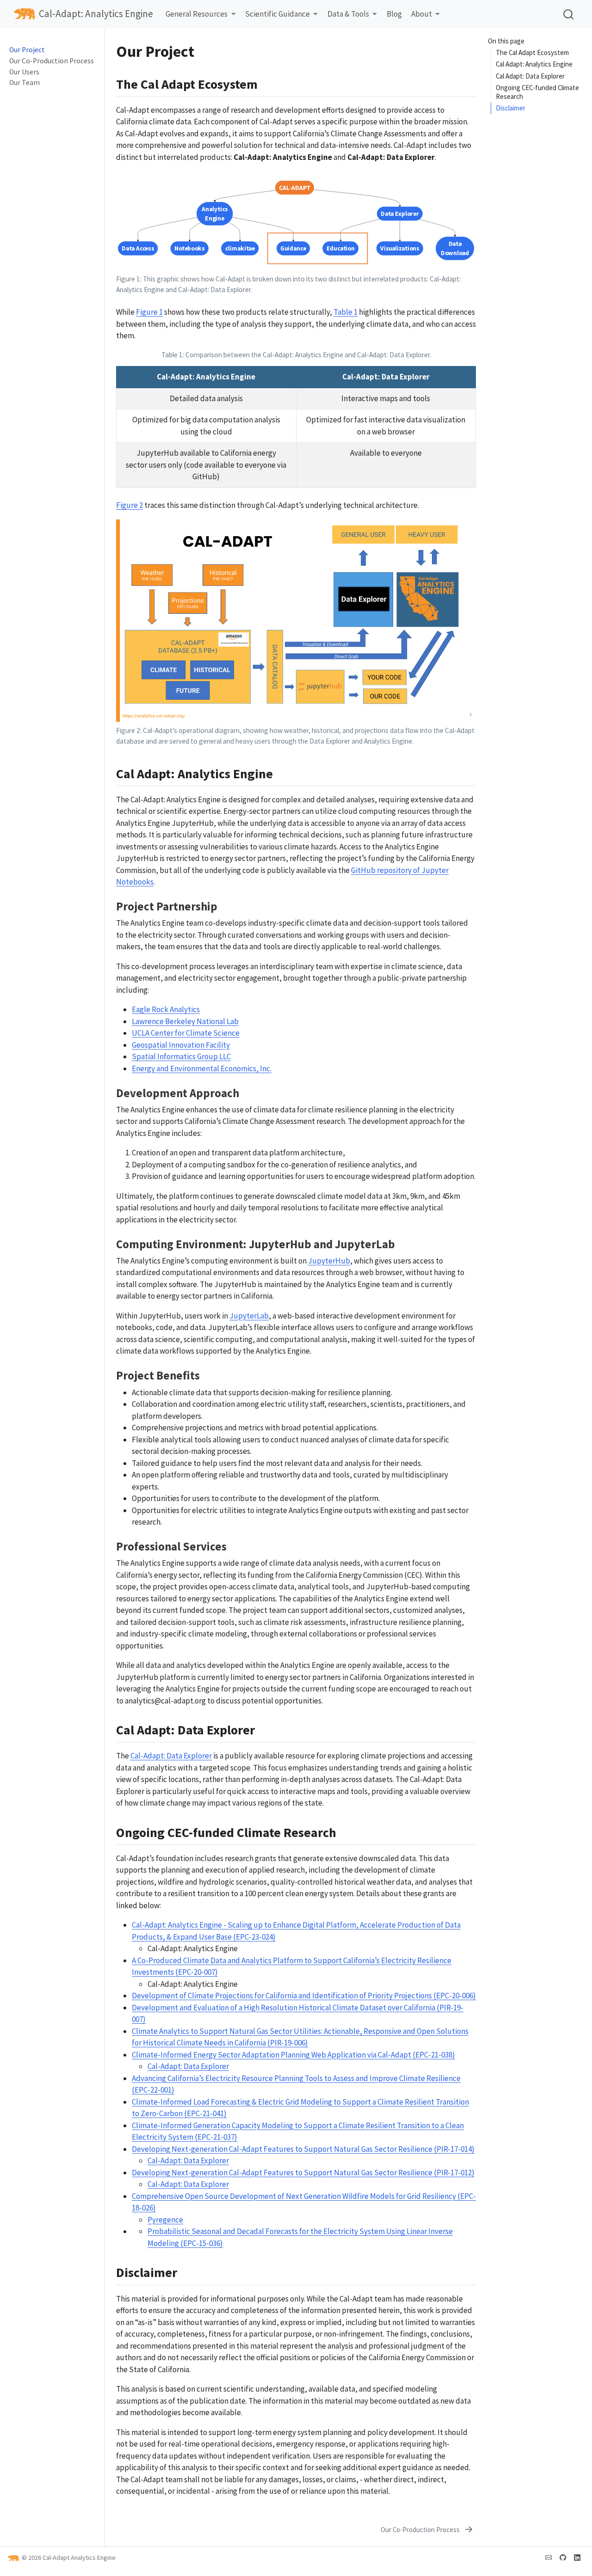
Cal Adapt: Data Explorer (530, 76)
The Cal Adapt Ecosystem (532, 52)
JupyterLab (249, 1316)
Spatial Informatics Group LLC (181, 1056)
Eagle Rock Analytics (166, 1009)
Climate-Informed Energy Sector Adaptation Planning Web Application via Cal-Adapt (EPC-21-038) (293, 2055)
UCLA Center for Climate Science (186, 1033)
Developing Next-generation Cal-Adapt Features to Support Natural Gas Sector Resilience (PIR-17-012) (303, 2173)
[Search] (568, 14)
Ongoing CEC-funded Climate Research (537, 92)
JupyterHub (329, 1261)
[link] (201, 15)
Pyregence (165, 2220)
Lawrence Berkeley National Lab (185, 1021)
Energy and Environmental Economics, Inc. (202, 1068)
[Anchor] (267, 83)
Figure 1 (149, 312)
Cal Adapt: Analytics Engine (534, 64)
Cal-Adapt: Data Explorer (171, 1756)
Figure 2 (129, 505)
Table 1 (345, 312)
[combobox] (569, 14)
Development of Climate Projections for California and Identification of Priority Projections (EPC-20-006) (304, 1996)
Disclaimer (511, 108)
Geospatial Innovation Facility (181, 1045)
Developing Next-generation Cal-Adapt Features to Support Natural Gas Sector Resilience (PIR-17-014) (303, 2149)
